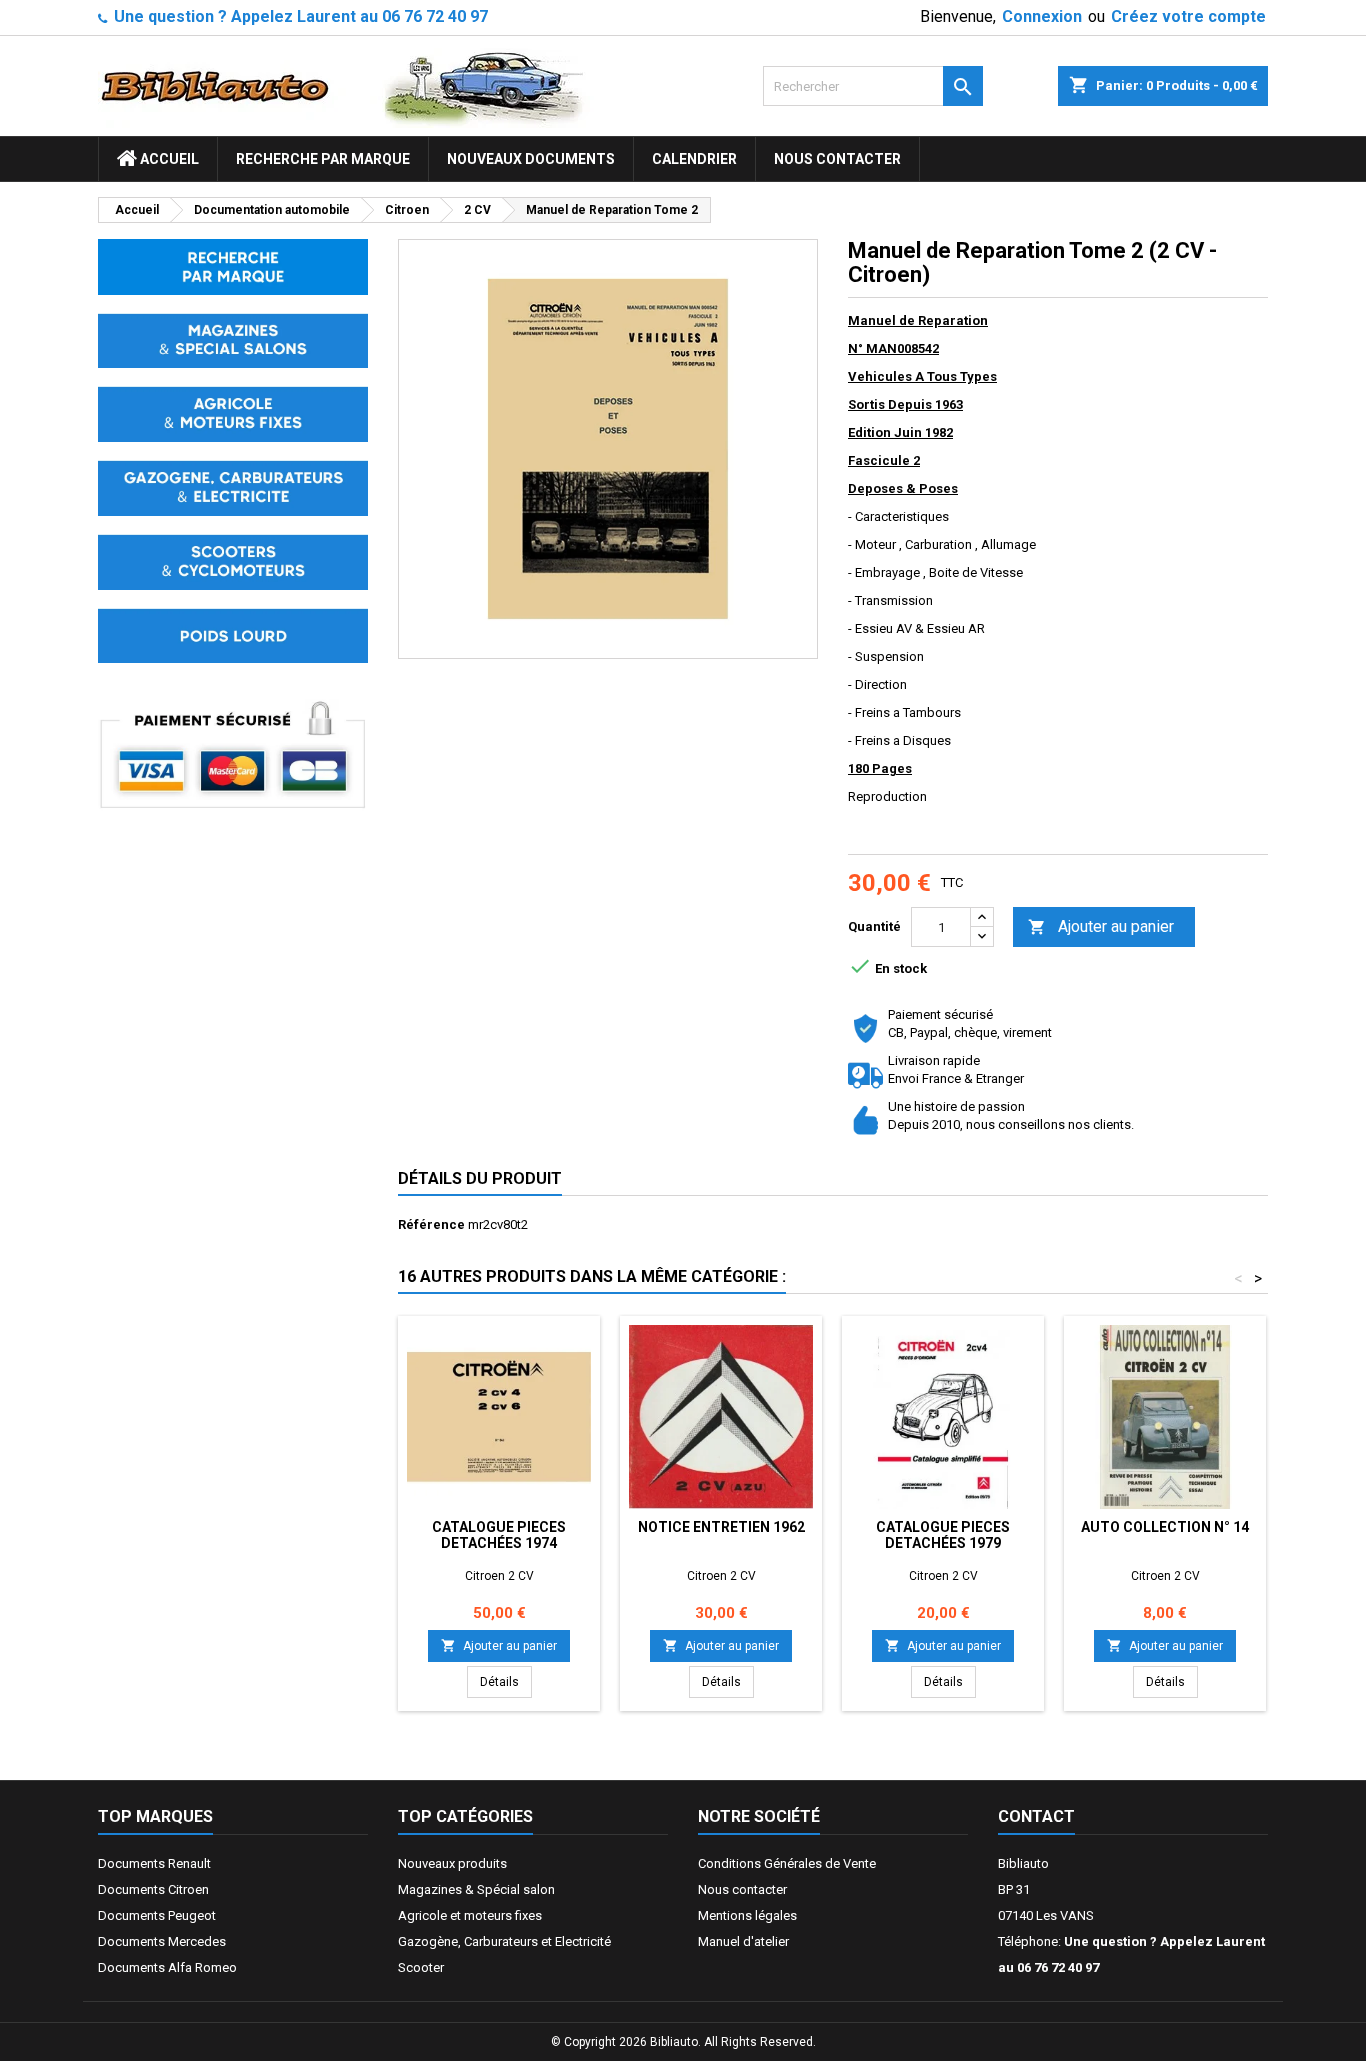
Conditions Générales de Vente (787, 1863)
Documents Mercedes (162, 1941)
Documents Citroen (153, 1889)
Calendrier (694, 159)
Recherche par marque (323, 159)
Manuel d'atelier (743, 1941)
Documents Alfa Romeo (167, 1967)
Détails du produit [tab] (480, 1178)
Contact (1036, 1816)
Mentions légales (747, 1915)
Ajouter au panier (1101, 926)
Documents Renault (154, 1863)
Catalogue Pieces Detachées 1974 (499, 1535)
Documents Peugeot (157, 1915)
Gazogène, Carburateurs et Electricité (504, 1941)
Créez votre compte (1188, 16)
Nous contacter (837, 159)
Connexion (1042, 16)
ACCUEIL (168, 159)
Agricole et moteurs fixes (470, 1915)
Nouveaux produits (452, 1863)
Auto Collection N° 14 (1165, 1527)
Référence (431, 1224)
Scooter (421, 1967)
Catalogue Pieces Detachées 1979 (943, 1535)
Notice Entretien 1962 (721, 1527)
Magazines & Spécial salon (476, 1889)
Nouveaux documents (531, 159)
